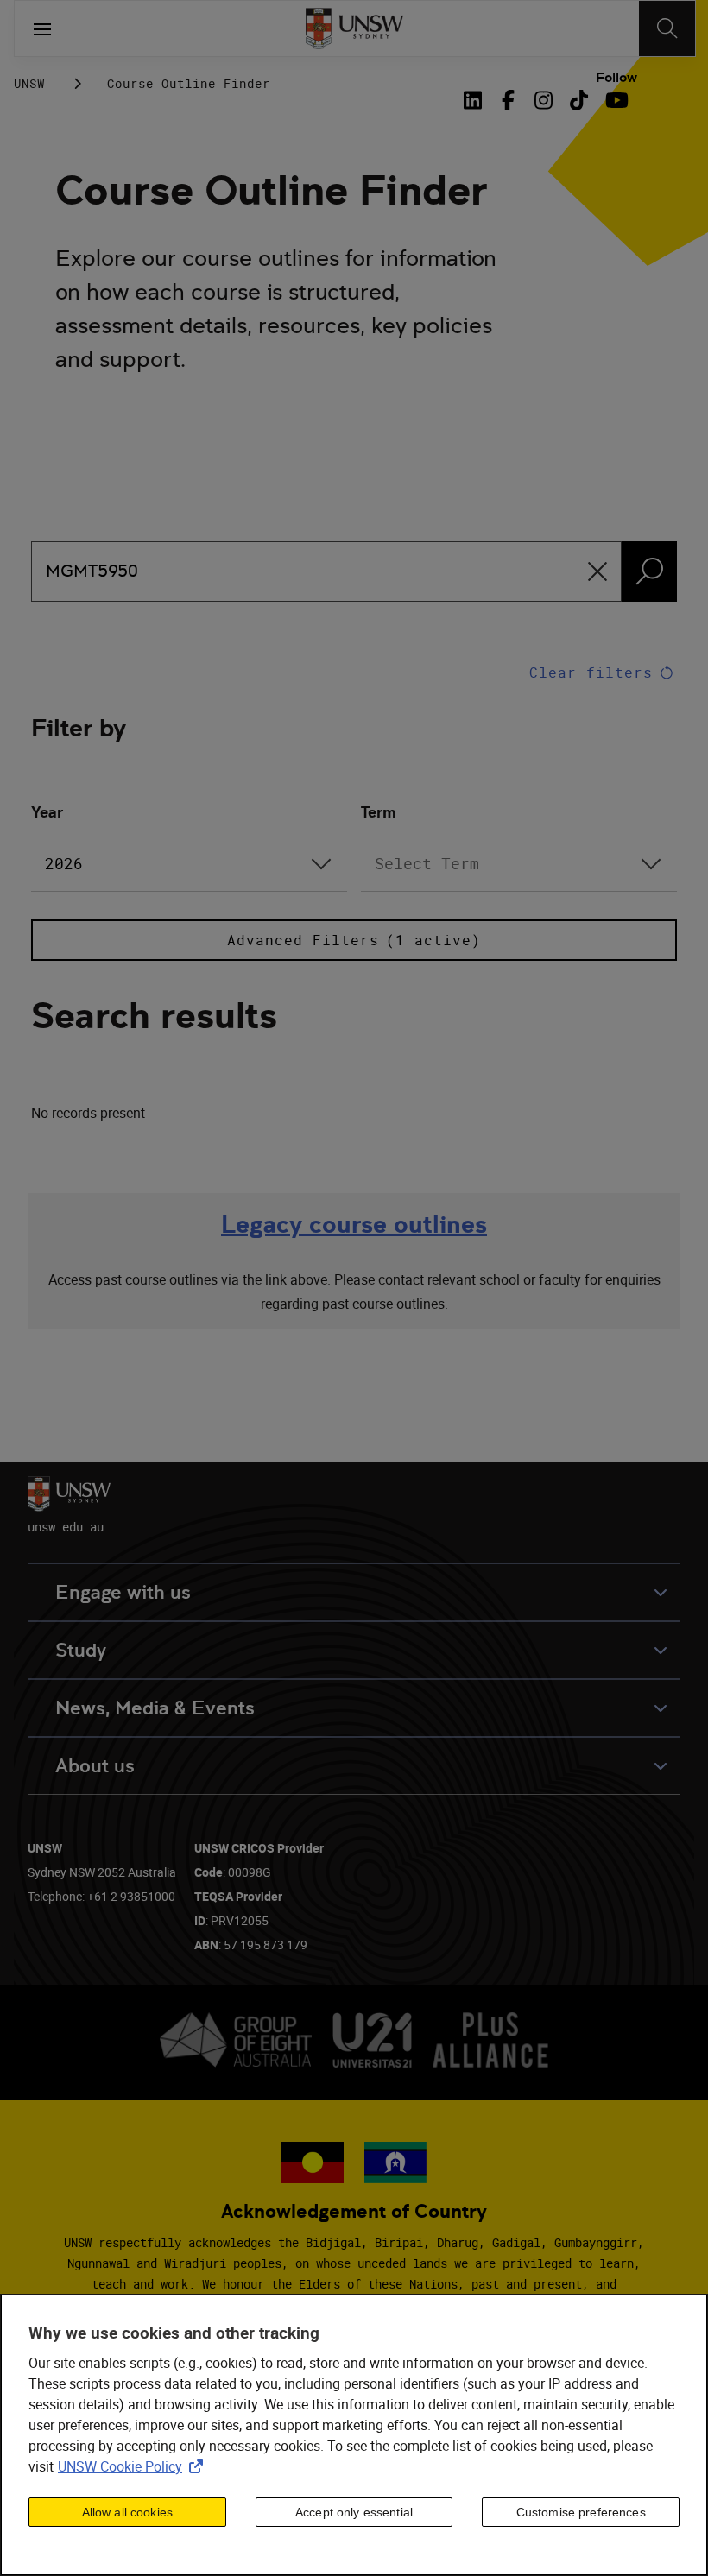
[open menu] (42, 28)
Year (47, 812)
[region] (354, 2435)
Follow (616, 78)
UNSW (29, 83)
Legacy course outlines (354, 1225)
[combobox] (189, 864)
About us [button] (95, 1766)
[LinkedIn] (477, 100)
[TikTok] (579, 100)
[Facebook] (508, 100)
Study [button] (81, 1650)
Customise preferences (581, 2512)
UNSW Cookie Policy (134, 2466)
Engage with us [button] (123, 1592)
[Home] (354, 28)
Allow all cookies (127, 2512)
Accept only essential (354, 2512)
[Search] (667, 28)
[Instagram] (544, 100)
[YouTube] (614, 100)
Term (379, 812)
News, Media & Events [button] (155, 1708)
